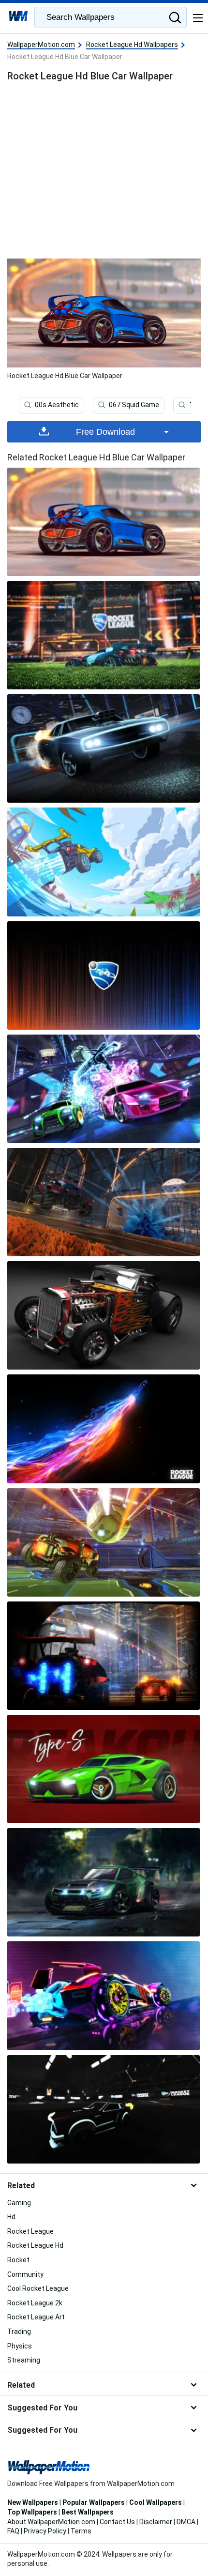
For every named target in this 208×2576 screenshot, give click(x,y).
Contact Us (117, 2522)
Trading (19, 2332)
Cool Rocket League (38, 2288)
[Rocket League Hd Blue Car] (104, 522)
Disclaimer (156, 2522)
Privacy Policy (45, 2531)
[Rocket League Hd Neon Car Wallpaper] (104, 1996)
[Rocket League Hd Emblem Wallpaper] (104, 976)
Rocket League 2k (35, 2303)
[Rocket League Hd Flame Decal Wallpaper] (104, 1315)
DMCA (186, 2522)
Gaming (19, 2203)
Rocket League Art (36, 2317)
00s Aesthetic (57, 405)
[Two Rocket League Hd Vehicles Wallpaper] (104, 1656)
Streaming (24, 2360)
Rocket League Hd (35, 2245)
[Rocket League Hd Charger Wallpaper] (104, 748)
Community (25, 2274)
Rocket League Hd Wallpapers (132, 45)
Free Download (105, 432)
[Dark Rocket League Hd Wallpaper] (104, 2109)
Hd (11, 2217)
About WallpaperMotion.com (51, 2522)
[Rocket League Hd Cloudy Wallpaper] (104, 862)
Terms (81, 2531)
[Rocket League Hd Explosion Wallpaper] (104, 1202)
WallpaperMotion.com (41, 45)
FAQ (13, 2531)
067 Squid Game (134, 405)
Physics (20, 2346)
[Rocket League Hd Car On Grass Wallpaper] (104, 635)
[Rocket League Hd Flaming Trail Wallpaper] (104, 1429)
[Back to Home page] (18, 17)
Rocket (18, 2260)
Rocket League (30, 2231)
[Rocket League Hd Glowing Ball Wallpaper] (104, 1542)
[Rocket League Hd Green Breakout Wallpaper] (104, 1769)
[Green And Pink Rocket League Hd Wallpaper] (104, 1089)
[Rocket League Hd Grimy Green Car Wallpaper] (104, 1882)
